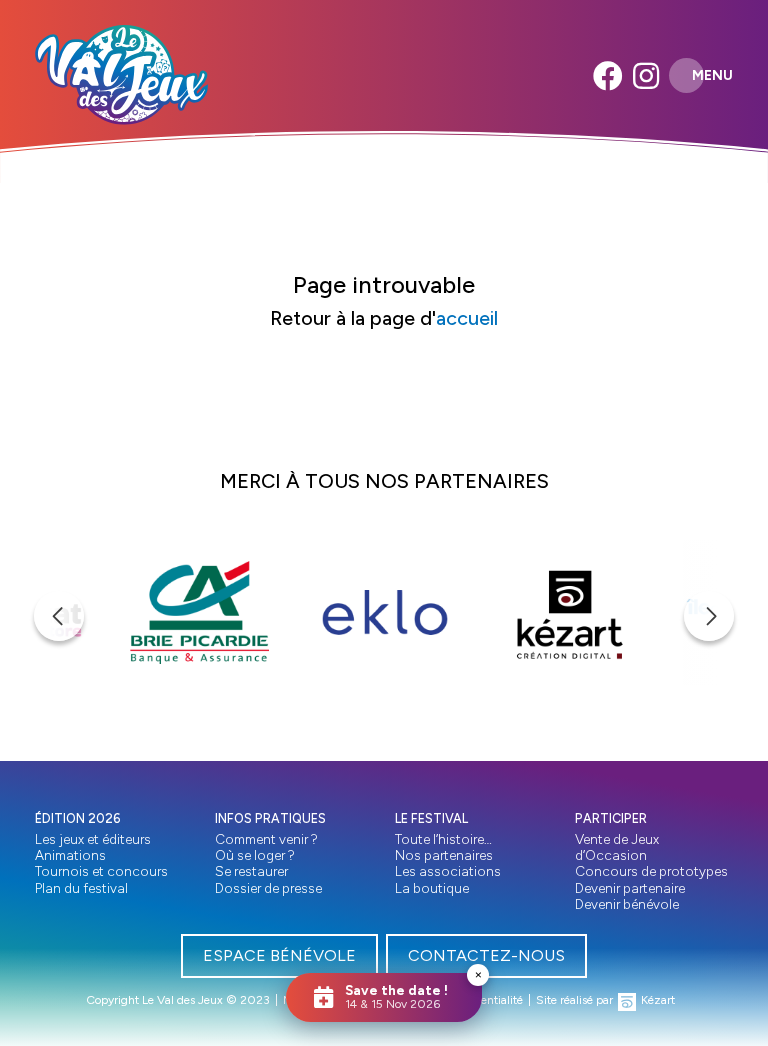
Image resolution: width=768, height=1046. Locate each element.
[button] (59, 616)
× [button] (478, 974)
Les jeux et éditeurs (93, 839)
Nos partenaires (444, 855)
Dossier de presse (268, 888)
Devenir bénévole (627, 904)
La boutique (432, 888)
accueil (467, 318)
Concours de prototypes (651, 871)
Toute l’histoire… (443, 839)
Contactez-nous (486, 955)
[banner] (121, 75)
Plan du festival (81, 888)
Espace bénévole (279, 955)
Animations (70, 855)
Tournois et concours (101, 871)
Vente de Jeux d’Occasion (617, 847)
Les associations (448, 871)
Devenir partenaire (630, 888)
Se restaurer (251, 871)
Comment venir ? (266, 839)
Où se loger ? (255, 855)
